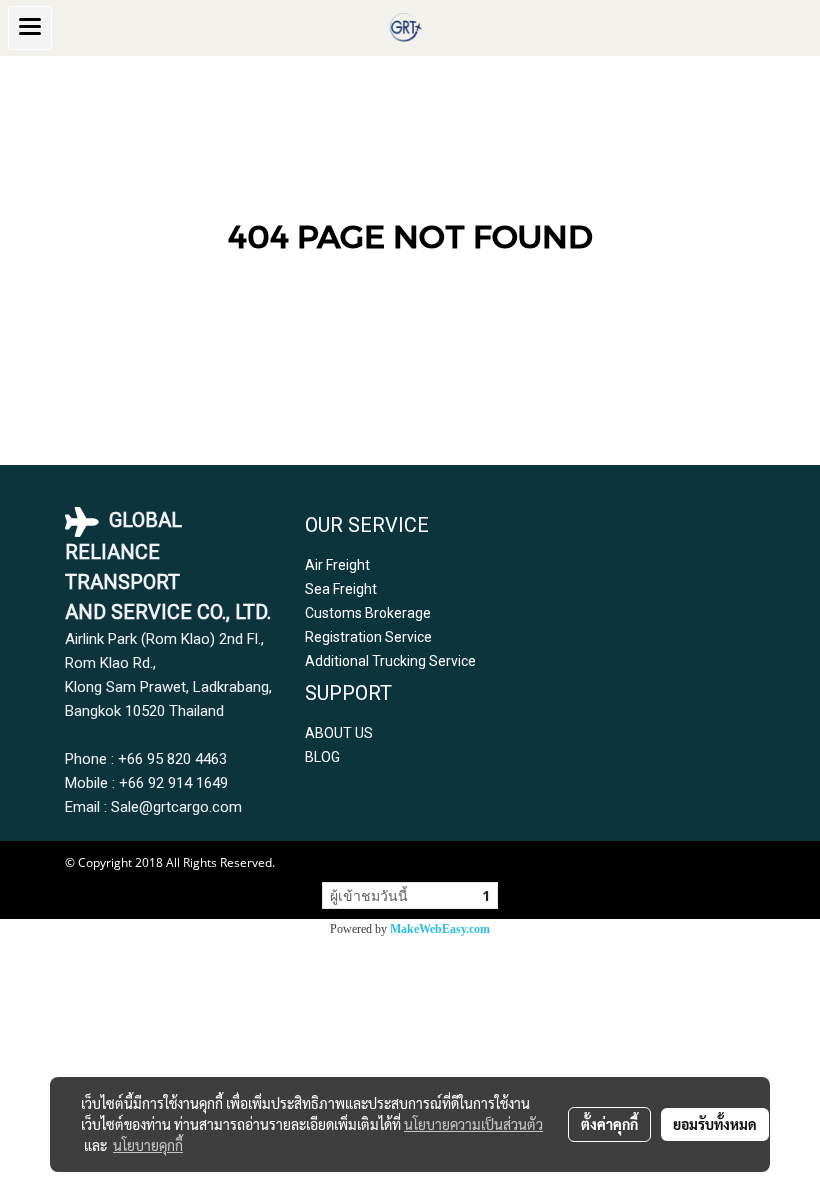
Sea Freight (341, 589)
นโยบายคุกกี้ (148, 1145)
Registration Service (368, 637)
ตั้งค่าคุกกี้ (609, 1124)
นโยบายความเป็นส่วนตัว (473, 1124)
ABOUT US (339, 733)
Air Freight (337, 565)
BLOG (322, 757)
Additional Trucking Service (390, 661)
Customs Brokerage (368, 613)
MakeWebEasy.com (440, 929)
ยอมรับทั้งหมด (715, 1124)
